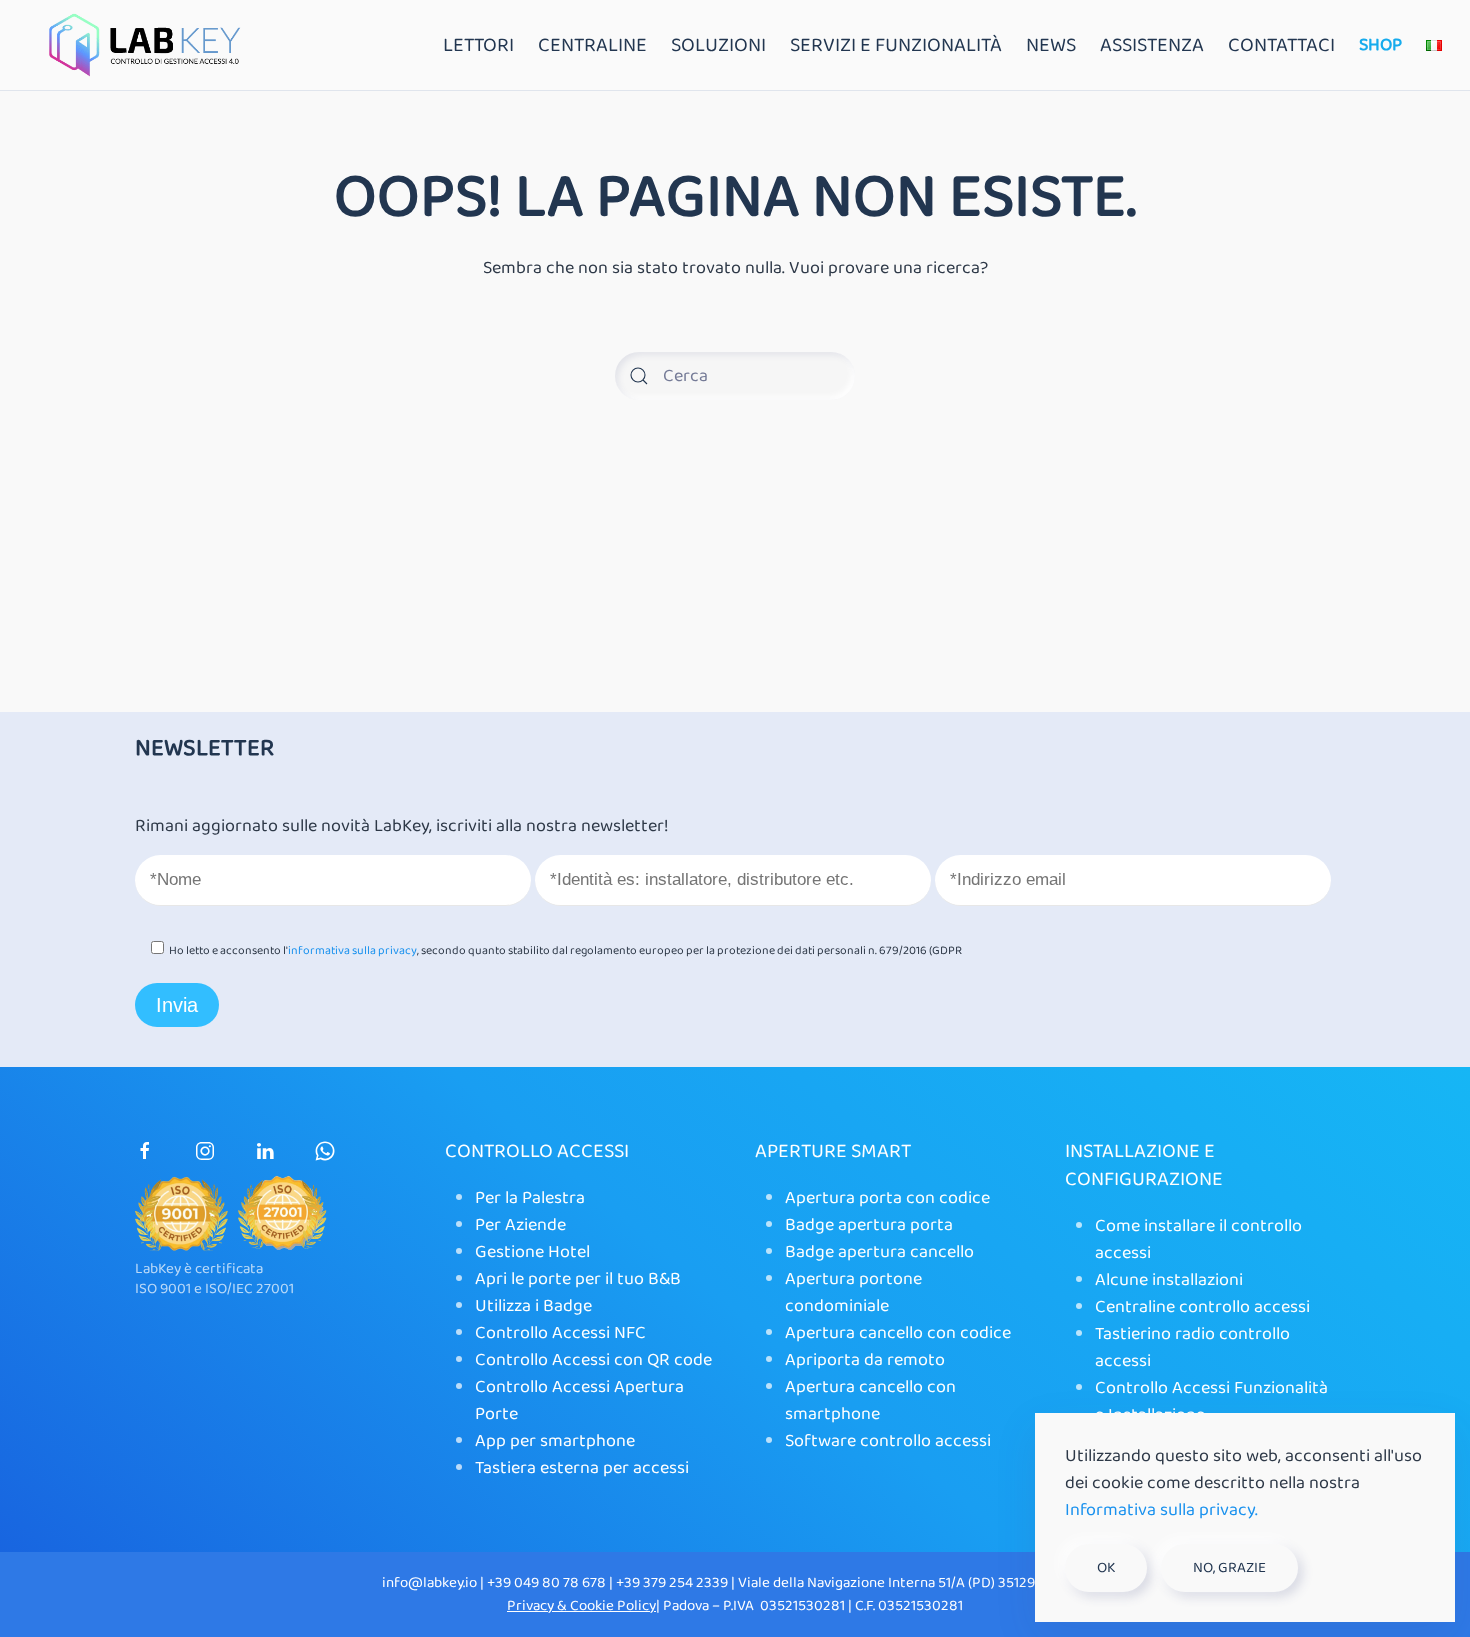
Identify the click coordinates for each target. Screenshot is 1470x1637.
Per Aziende (520, 1225)
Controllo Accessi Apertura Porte (579, 1400)
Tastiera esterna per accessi (582, 1468)
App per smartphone (555, 1441)
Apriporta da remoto (865, 1360)
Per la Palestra (530, 1198)
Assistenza (1152, 45)
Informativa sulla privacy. (1161, 1510)
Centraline (592, 45)
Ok (1106, 1568)
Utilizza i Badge (533, 1306)
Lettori (478, 45)
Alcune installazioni (1169, 1280)
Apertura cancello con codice (898, 1333)
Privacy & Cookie (562, 1606)
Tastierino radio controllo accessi (1192, 1347)
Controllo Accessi (537, 1151)
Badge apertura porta (869, 1225)
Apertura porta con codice (887, 1198)
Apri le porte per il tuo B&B (578, 1279)
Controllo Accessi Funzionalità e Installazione (1211, 1401)
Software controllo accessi (888, 1441)
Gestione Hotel (532, 1252)
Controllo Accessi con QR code (593, 1360)
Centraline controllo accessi (1202, 1307)
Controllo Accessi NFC (560, 1333)
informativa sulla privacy (352, 950)
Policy (636, 1606)
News (1051, 45)
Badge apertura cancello (879, 1252)
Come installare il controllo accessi (1198, 1239)
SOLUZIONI (718, 45)
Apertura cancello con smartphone (870, 1400)
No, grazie (1229, 1568)
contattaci (1281, 45)
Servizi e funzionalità (896, 45)
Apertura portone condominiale (853, 1292)
